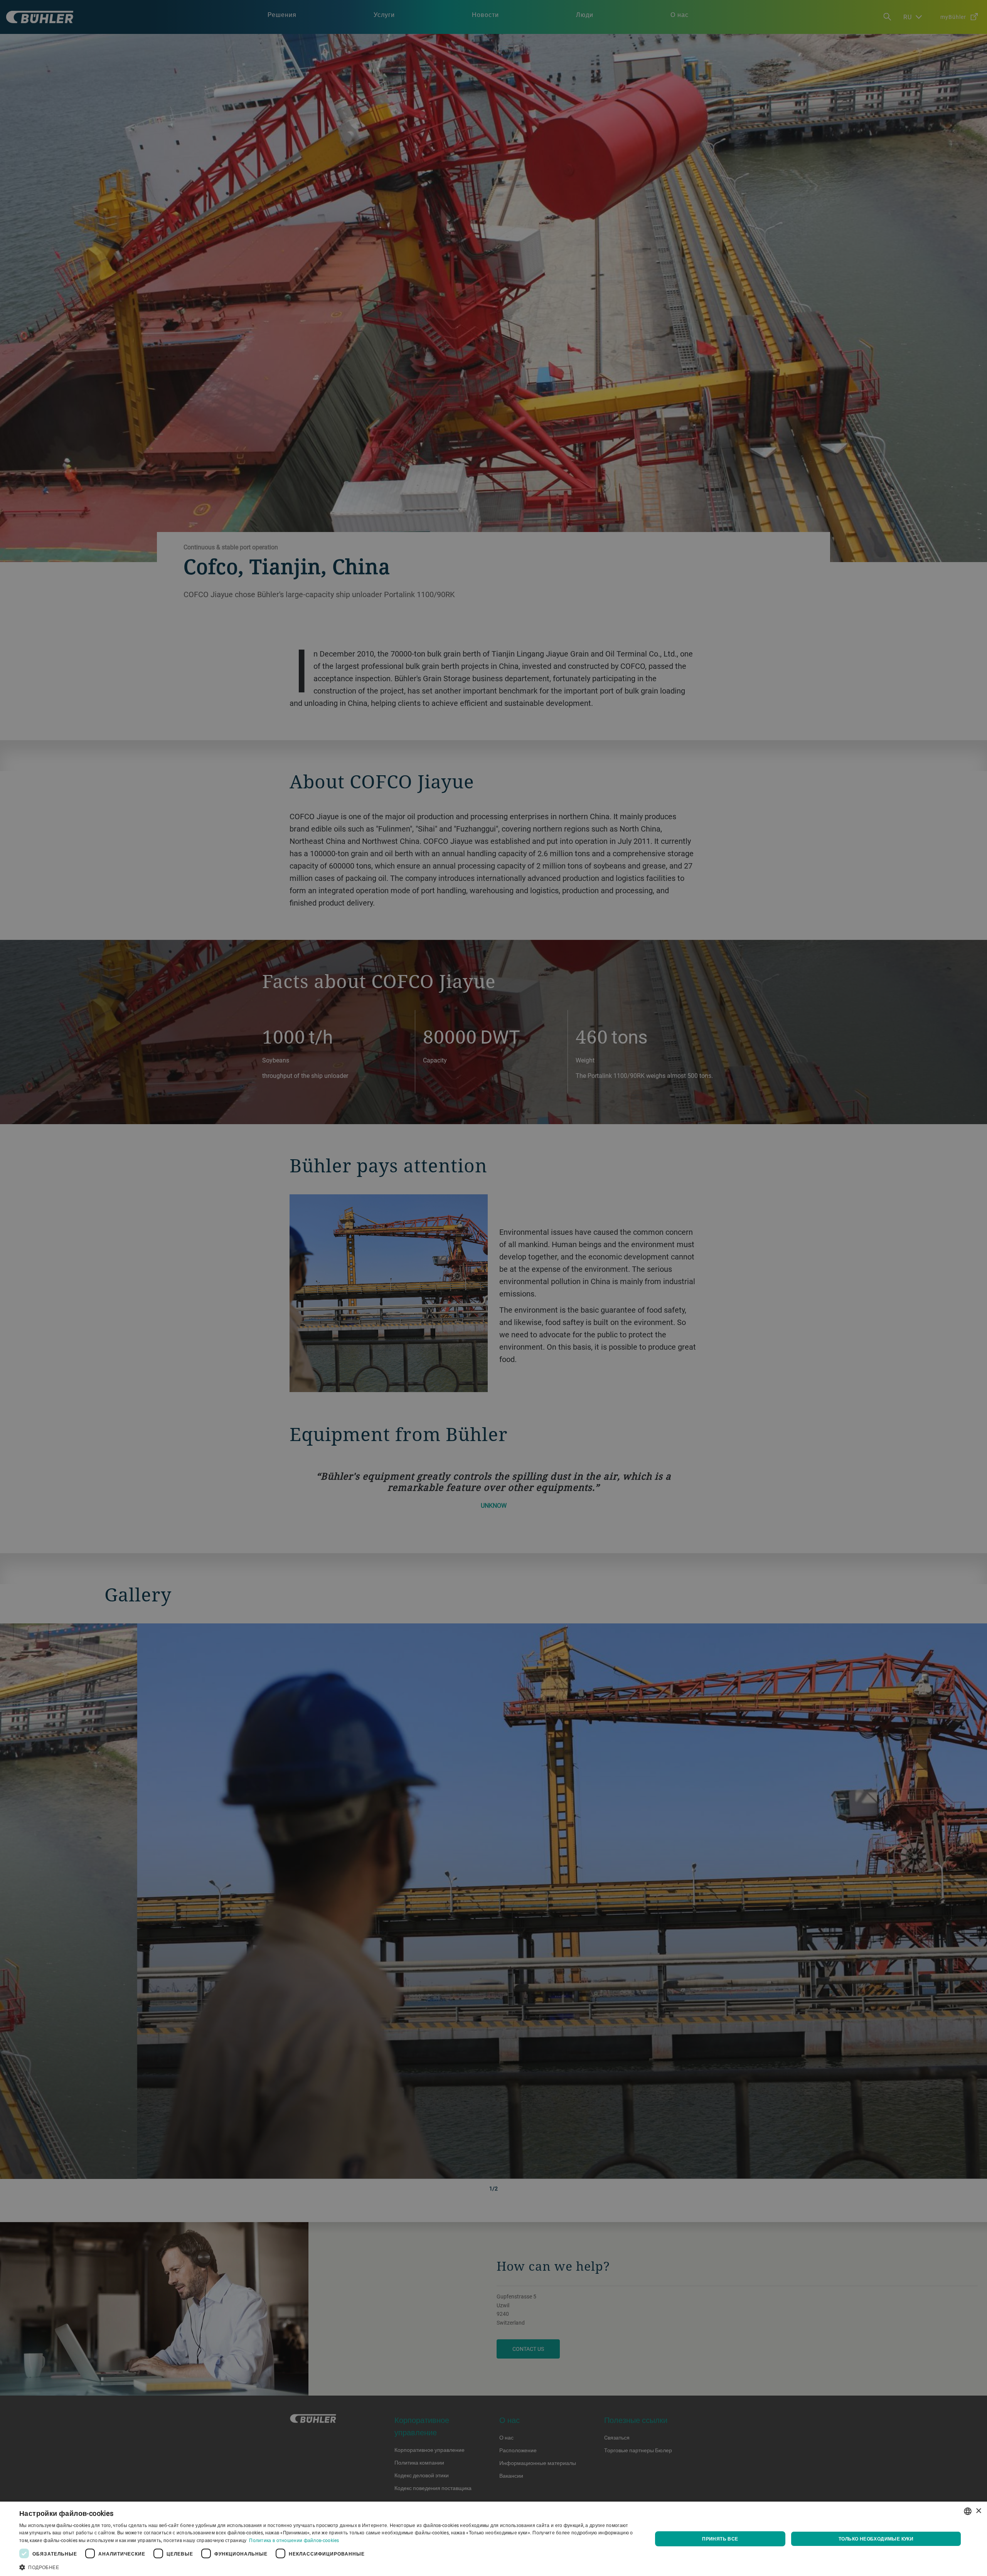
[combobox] (968, 2511)
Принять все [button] (720, 2539)
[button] (326, 2566)
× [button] (978, 2511)
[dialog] (493, 2539)
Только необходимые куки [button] (876, 2539)
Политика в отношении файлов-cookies (294, 2540)
